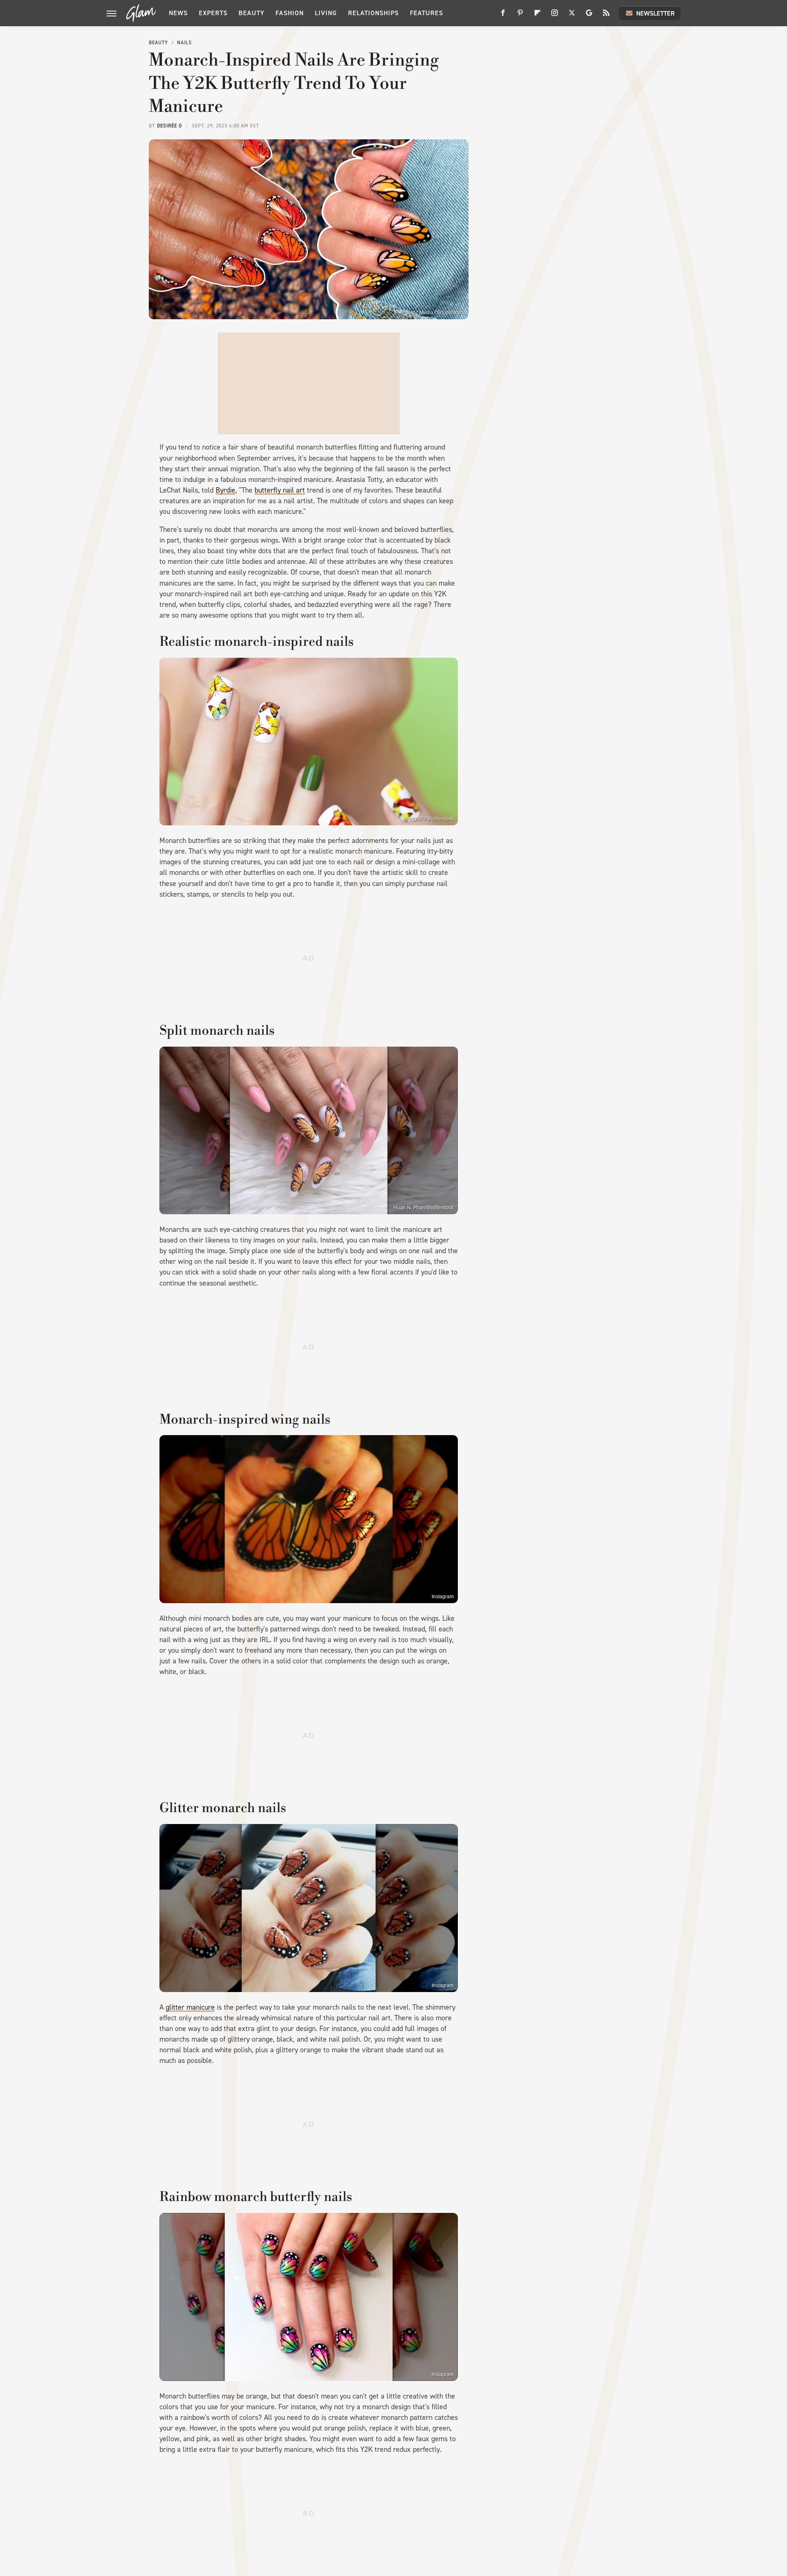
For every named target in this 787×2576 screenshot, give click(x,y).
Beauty (251, 13)
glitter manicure (190, 2007)
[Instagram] (555, 16)
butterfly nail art (280, 490)
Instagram (443, 1597)
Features (426, 13)
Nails (184, 43)
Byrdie (225, 490)
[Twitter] (572, 16)
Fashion (290, 13)
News (178, 13)
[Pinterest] (520, 16)
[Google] (589, 16)
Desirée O (169, 126)
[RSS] (606, 16)
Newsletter (655, 13)
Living (326, 13)
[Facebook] (503, 16)
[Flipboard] (537, 16)
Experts (213, 13)
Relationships (373, 13)
